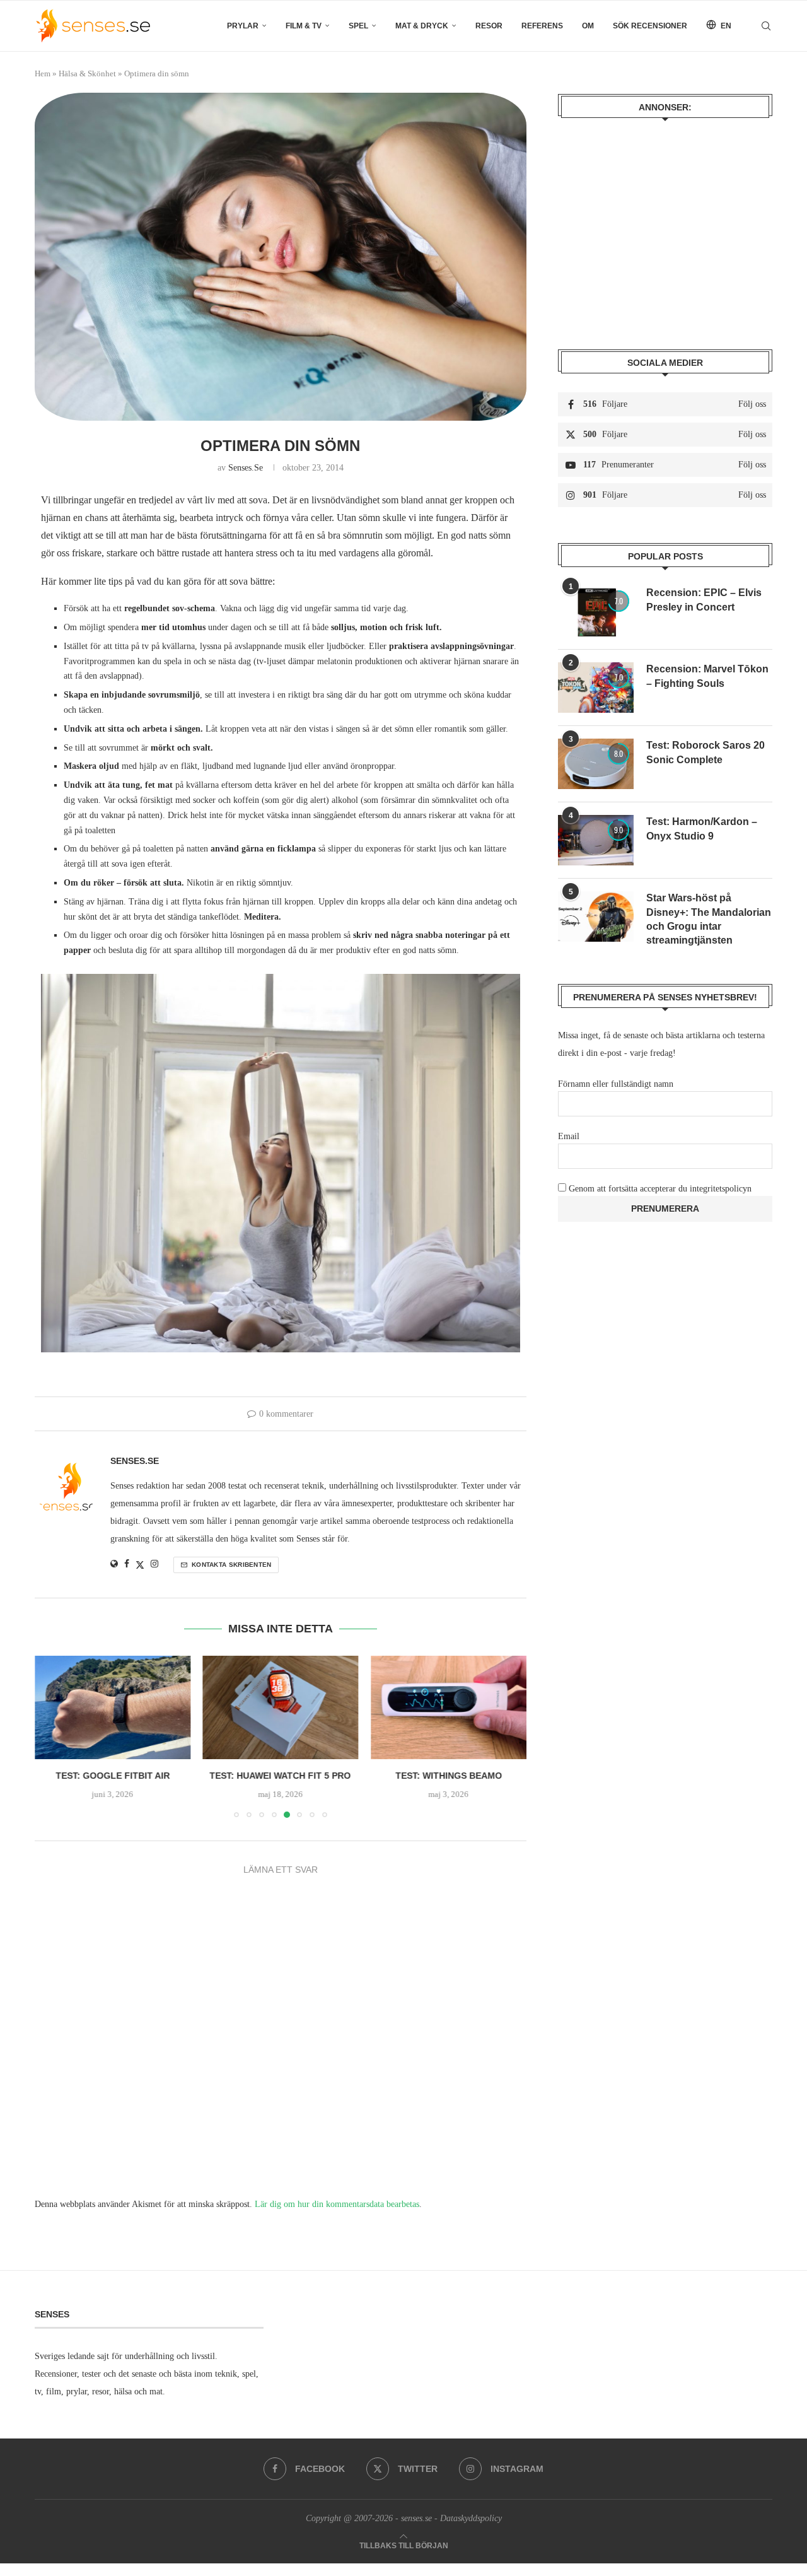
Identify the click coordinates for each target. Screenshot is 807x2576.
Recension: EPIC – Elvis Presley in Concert (704, 600)
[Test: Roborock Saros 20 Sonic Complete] (596, 764)
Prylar (243, 26)
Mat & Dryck (422, 26)
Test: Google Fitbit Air (113, 1776)
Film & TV (304, 26)
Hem (43, 73)
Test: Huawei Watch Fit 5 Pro (281, 1776)
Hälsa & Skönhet (87, 73)
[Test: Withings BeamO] (449, 1707)
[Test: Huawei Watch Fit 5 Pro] (281, 1707)
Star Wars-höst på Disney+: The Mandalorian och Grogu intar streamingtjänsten (709, 919)
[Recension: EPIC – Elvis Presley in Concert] (596, 611)
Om (588, 26)
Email (569, 1136)
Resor (489, 26)
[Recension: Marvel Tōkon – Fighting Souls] (596, 688)
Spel (358, 26)
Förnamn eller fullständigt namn (616, 1084)
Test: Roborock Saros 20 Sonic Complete (705, 752)
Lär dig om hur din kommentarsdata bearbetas (337, 2204)
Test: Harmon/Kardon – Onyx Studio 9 (702, 828)
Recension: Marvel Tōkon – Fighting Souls (707, 676)
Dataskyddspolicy (471, 2518)
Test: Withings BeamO (449, 1776)
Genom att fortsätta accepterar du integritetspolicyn (660, 1189)
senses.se (246, 468)
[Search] (766, 26)
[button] (52, 1736)
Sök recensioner (650, 26)
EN (725, 26)
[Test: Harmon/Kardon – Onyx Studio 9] (596, 840)
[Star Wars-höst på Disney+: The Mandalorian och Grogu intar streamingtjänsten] (596, 916)
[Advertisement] (665, 225)
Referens (542, 26)
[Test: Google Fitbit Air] (113, 1707)
